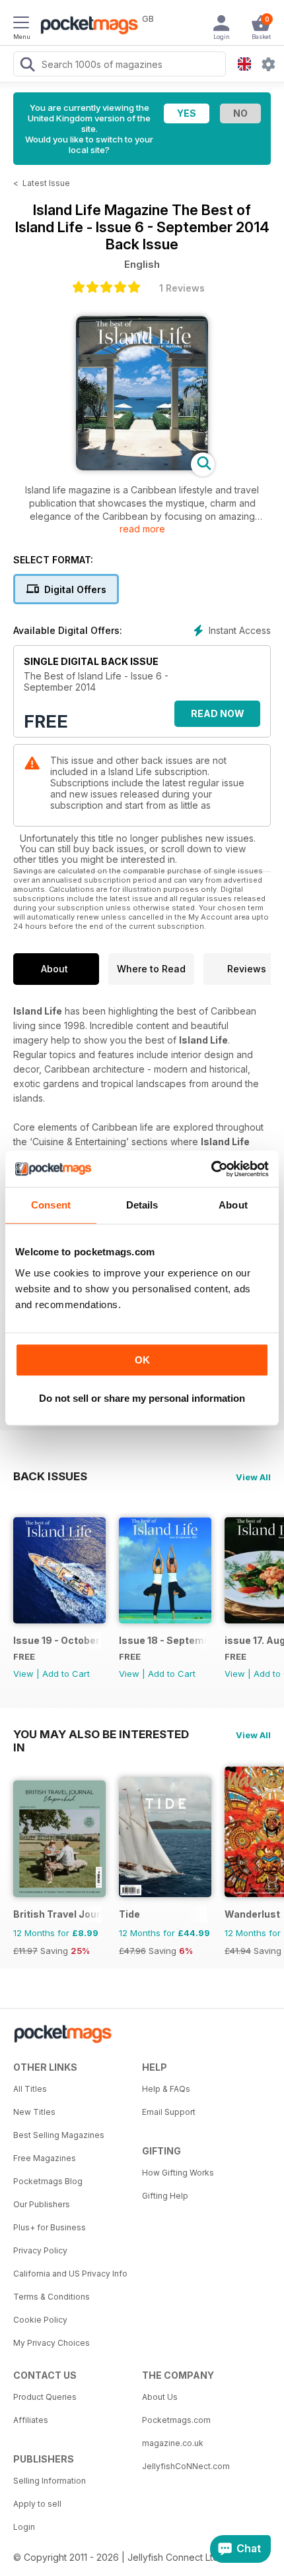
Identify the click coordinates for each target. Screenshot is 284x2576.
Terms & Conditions (52, 2297)
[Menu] (21, 24)
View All (253, 1477)
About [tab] (233, 1205)
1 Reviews (182, 288)
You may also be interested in (101, 1734)
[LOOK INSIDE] (142, 467)
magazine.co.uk (173, 2443)
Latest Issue (46, 183)
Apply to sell (37, 2504)
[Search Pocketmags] (27, 66)
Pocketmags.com (176, 2420)
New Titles (34, 2112)
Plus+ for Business (50, 2227)
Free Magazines (45, 2158)
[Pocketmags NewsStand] (86, 26)
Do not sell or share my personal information (142, 1398)
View (23, 1674)
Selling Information (50, 2481)
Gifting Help (165, 2196)
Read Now (218, 713)
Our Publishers (42, 2204)
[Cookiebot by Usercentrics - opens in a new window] (211, 1169)
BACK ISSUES (50, 1476)
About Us (160, 2397)
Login (24, 2527)
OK (142, 1360)
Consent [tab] (51, 1205)
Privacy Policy (40, 2250)
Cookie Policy (40, 2320)
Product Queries (45, 2397)
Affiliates (31, 2420)
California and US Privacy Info (70, 2274)
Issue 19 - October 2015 (57, 1640)
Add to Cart (66, 1674)
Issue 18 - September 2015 (163, 1640)
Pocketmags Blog (48, 2181)
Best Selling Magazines (59, 2135)
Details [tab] (142, 1205)
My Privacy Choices (52, 2343)
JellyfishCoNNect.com (186, 2466)
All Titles (30, 2089)
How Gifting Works (178, 2173)
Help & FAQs (166, 2089)
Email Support (169, 2112)
